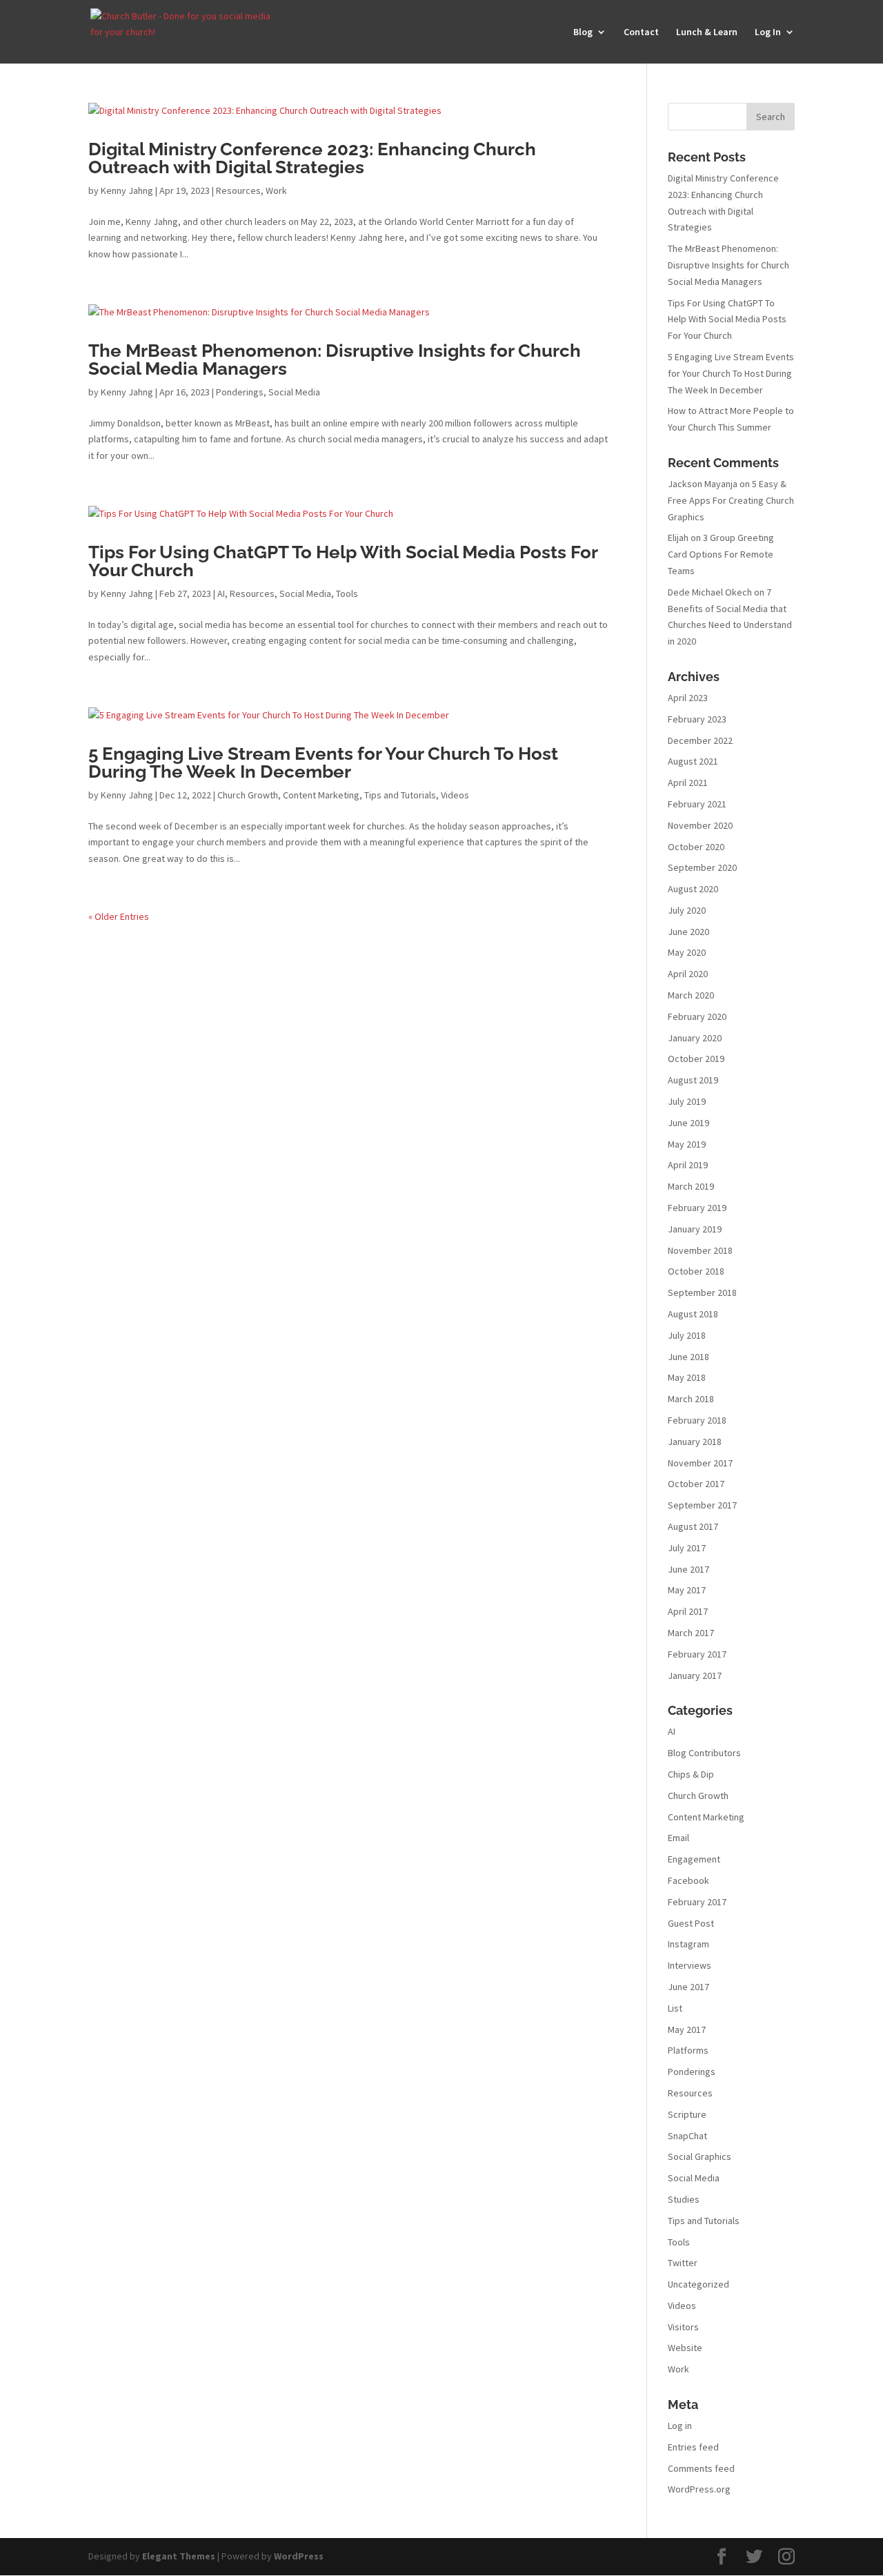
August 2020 (693, 889)
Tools (347, 593)
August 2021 (693, 761)
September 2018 (702, 1292)
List (675, 2008)
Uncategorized (698, 2284)
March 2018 (691, 1399)
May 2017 (687, 1590)
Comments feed (701, 2468)
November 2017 (700, 1463)
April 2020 (688, 974)
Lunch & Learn (707, 32)
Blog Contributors (704, 1753)
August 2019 (693, 1080)
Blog (583, 32)
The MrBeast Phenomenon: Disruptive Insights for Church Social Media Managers (335, 360)
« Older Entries (119, 916)
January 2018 (695, 1442)
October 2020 (696, 847)
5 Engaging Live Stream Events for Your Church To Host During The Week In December (323, 763)
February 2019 (697, 1208)
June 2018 (688, 1357)
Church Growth (248, 795)
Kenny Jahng (127, 190)
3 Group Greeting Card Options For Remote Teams (721, 554)
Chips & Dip (691, 1774)
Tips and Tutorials (400, 795)
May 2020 (687, 952)
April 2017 (688, 1611)
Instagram (688, 1944)
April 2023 (688, 698)
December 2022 (700, 740)
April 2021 (688, 783)
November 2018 (700, 1250)
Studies (684, 2199)
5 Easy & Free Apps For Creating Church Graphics (731, 500)
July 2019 (687, 1101)
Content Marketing (321, 795)
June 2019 (688, 1123)
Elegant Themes (179, 2556)
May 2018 (687, 1377)
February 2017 (697, 1654)
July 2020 (687, 910)
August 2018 (693, 1314)
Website (685, 2348)
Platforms (688, 2050)
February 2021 (697, 804)
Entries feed (693, 2447)
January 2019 (695, 1229)
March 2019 (691, 1186)
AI (221, 593)
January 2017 (695, 1675)
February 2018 (697, 1420)
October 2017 (696, 1484)
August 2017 (693, 1526)
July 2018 (687, 1335)
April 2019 (688, 1165)
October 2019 (696, 1059)
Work (276, 190)
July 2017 (687, 1548)
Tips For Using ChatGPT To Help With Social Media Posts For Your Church (343, 561)
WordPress (299, 2556)
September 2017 (702, 1505)
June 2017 (688, 1569)
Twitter (683, 2263)
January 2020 (695, 1038)
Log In (768, 32)
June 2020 (688, 932)
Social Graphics (700, 2156)
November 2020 (700, 825)
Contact (641, 32)
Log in (680, 2426)
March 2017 (691, 1633)
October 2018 (696, 1271)
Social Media (294, 392)
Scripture (687, 2114)
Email (678, 1838)
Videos (455, 795)
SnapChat (687, 2136)
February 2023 (697, 719)
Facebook (688, 1880)
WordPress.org (699, 2489)
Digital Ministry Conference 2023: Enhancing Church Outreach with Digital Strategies (312, 158)
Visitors (683, 2327)
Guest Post (691, 1923)
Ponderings (240, 392)
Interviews (689, 1965)
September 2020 (702, 867)
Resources (238, 190)
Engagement (694, 1859)
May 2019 (687, 1144)
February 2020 (697, 1016)
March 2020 (691, 995)
